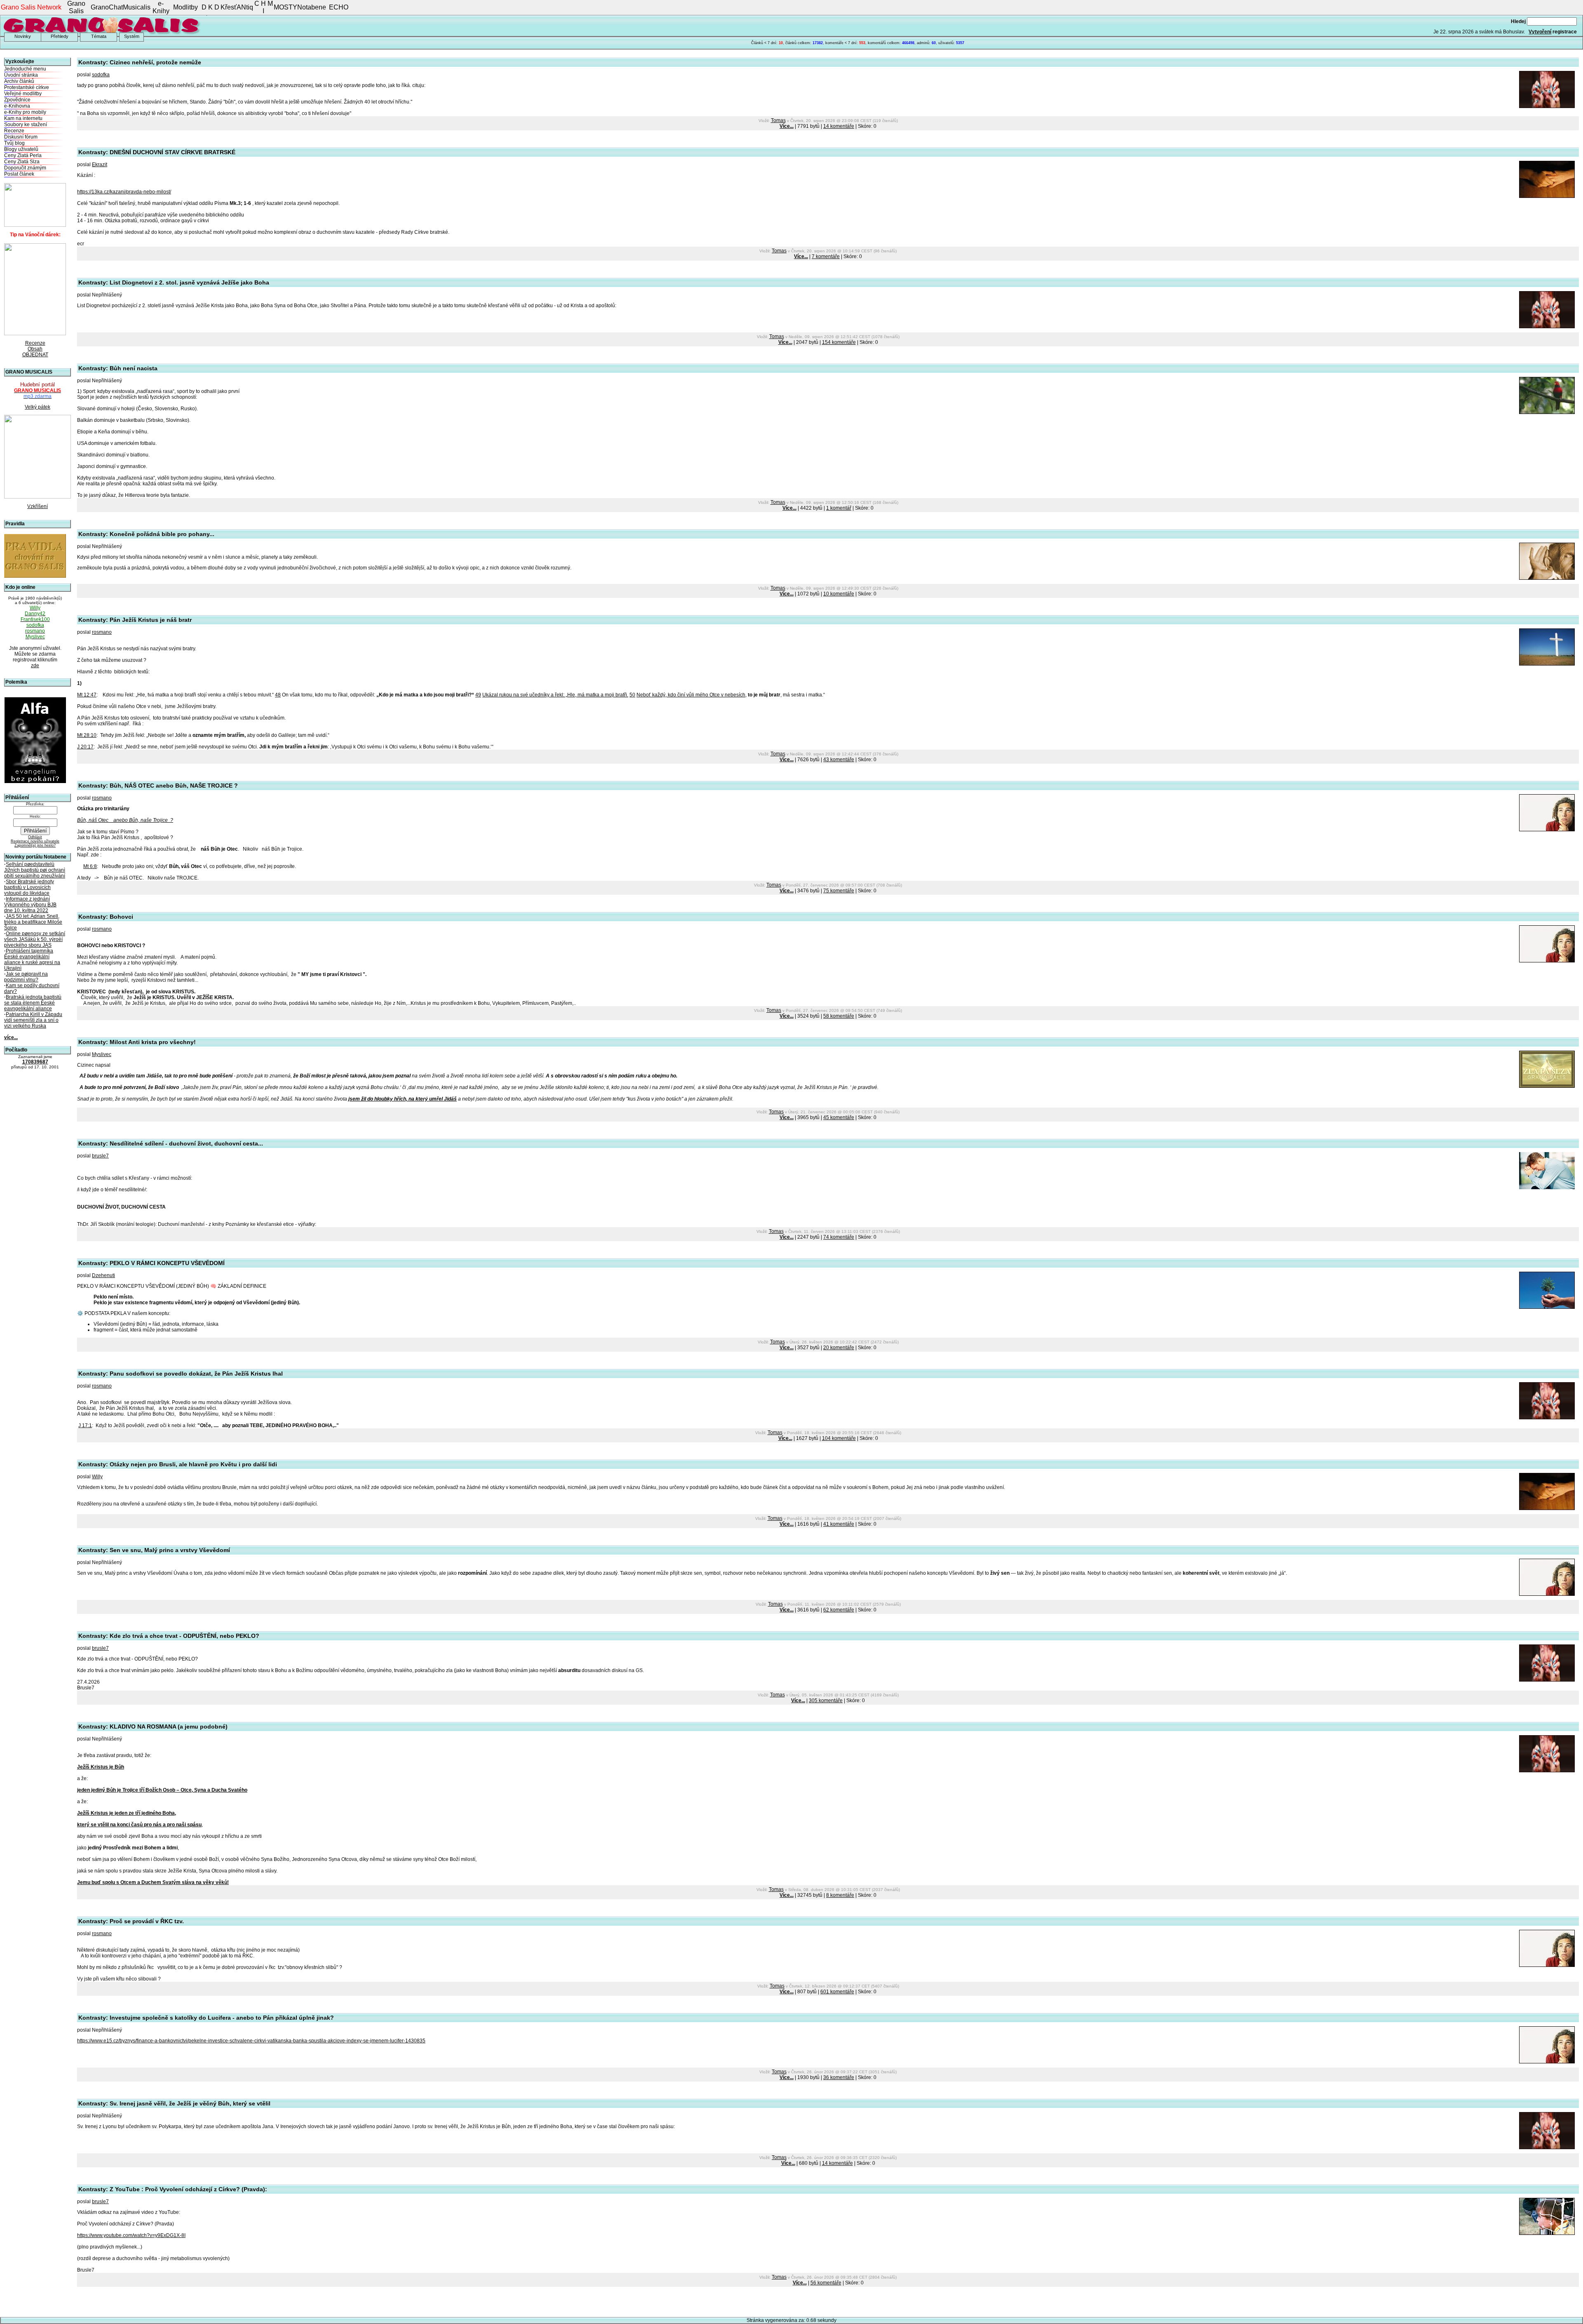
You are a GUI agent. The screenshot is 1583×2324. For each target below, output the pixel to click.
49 (478, 695)
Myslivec (102, 1054)
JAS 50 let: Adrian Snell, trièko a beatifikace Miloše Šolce (33, 922)
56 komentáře (826, 2283)
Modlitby (186, 7)
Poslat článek (19, 174)
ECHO (339, 7)
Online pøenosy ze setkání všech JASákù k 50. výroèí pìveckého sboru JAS (35, 939)
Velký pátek (38, 407)
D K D (210, 7)
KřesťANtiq (237, 7)
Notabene (312, 7)
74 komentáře (839, 1237)
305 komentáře (826, 1701)
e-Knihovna (17, 106)
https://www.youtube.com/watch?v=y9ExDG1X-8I (131, 2235)
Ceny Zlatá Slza (22, 162)
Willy (97, 1477)
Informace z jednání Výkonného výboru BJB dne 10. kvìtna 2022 (30, 905)
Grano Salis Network (31, 7)
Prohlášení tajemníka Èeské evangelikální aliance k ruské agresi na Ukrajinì (32, 960)
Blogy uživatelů (21, 149)
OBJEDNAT (35, 355)
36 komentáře (839, 2077)
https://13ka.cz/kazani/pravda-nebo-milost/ (124, 192)
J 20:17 (85, 747)
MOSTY (285, 7)
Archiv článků (19, 81)
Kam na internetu (23, 118)
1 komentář (839, 508)
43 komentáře (839, 760)
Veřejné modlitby (23, 94)
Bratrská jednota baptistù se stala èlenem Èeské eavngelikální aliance (33, 1003)
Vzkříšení (38, 506)
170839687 (35, 1062)
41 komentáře (839, 1524)
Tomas (778, 120)
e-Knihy (161, 7)
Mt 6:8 (90, 866)
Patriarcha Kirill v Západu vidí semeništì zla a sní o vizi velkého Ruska (33, 1020)
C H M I (264, 7)
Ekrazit (100, 165)
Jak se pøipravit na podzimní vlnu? (26, 977)
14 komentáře (839, 126)
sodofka (101, 75)
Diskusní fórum (21, 137)
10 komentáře (839, 594)
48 (278, 695)
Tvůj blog (14, 143)
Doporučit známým (25, 168)
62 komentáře (839, 1610)
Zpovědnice (17, 100)
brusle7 (100, 1156)
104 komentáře (839, 1438)
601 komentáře (837, 1992)
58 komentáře (839, 1016)
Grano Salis (76, 7)
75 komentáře (839, 891)
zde (35, 666)
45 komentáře (839, 1117)
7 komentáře (826, 256)
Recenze (14, 131)
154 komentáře (839, 342)
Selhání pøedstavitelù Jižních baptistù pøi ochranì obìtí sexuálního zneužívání (35, 870)
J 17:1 (85, 1425)
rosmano (102, 632)
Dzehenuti (103, 1275)
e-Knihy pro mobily (25, 112)
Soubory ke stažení (26, 125)
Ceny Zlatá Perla (23, 155)
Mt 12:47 (87, 695)
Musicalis (137, 7)
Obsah (35, 349)
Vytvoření (1540, 32)
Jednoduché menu (25, 69)
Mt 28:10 (87, 735)
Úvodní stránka (21, 75)
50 (632, 695)
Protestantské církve (27, 87)
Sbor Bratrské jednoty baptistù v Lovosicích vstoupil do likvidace (29, 887)
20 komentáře (839, 1348)
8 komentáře (840, 1895)
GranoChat (107, 7)
